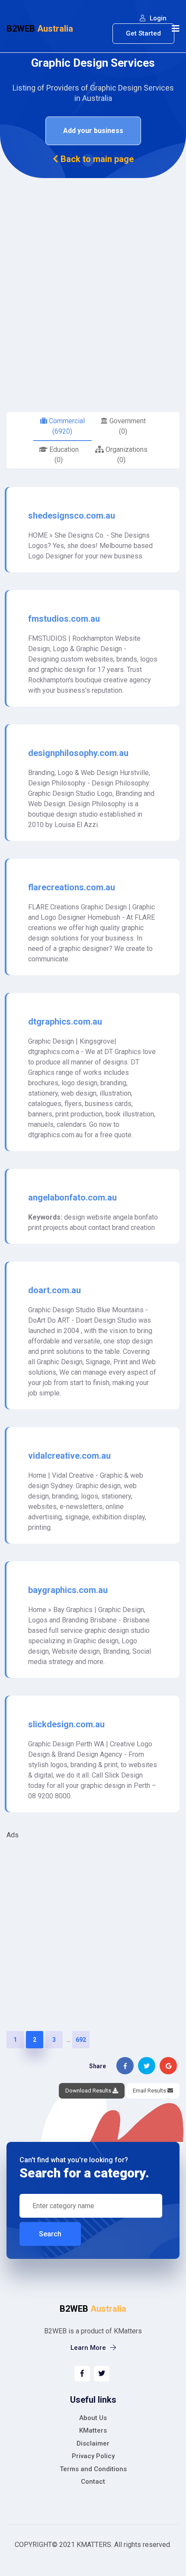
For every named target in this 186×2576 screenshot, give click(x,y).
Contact (93, 2482)
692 (81, 2040)
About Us (93, 2418)
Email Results (150, 2091)
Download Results (89, 2091)
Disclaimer (93, 2443)
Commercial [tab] (66, 426)
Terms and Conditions (93, 2469)
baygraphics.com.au (68, 1590)
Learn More (89, 2348)
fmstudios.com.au (64, 619)
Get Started (143, 33)
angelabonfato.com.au (72, 1197)
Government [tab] (127, 426)
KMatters (93, 2430)
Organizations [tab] (126, 455)
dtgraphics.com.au (65, 1022)
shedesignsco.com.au (72, 516)
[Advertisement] (93, 276)
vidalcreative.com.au (69, 1456)
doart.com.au (55, 1290)
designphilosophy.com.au (78, 753)
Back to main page (96, 159)
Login (157, 18)
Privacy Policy (93, 2456)
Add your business (93, 131)
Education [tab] (63, 455)
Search (50, 2234)
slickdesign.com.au (66, 1724)
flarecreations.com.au (72, 887)
